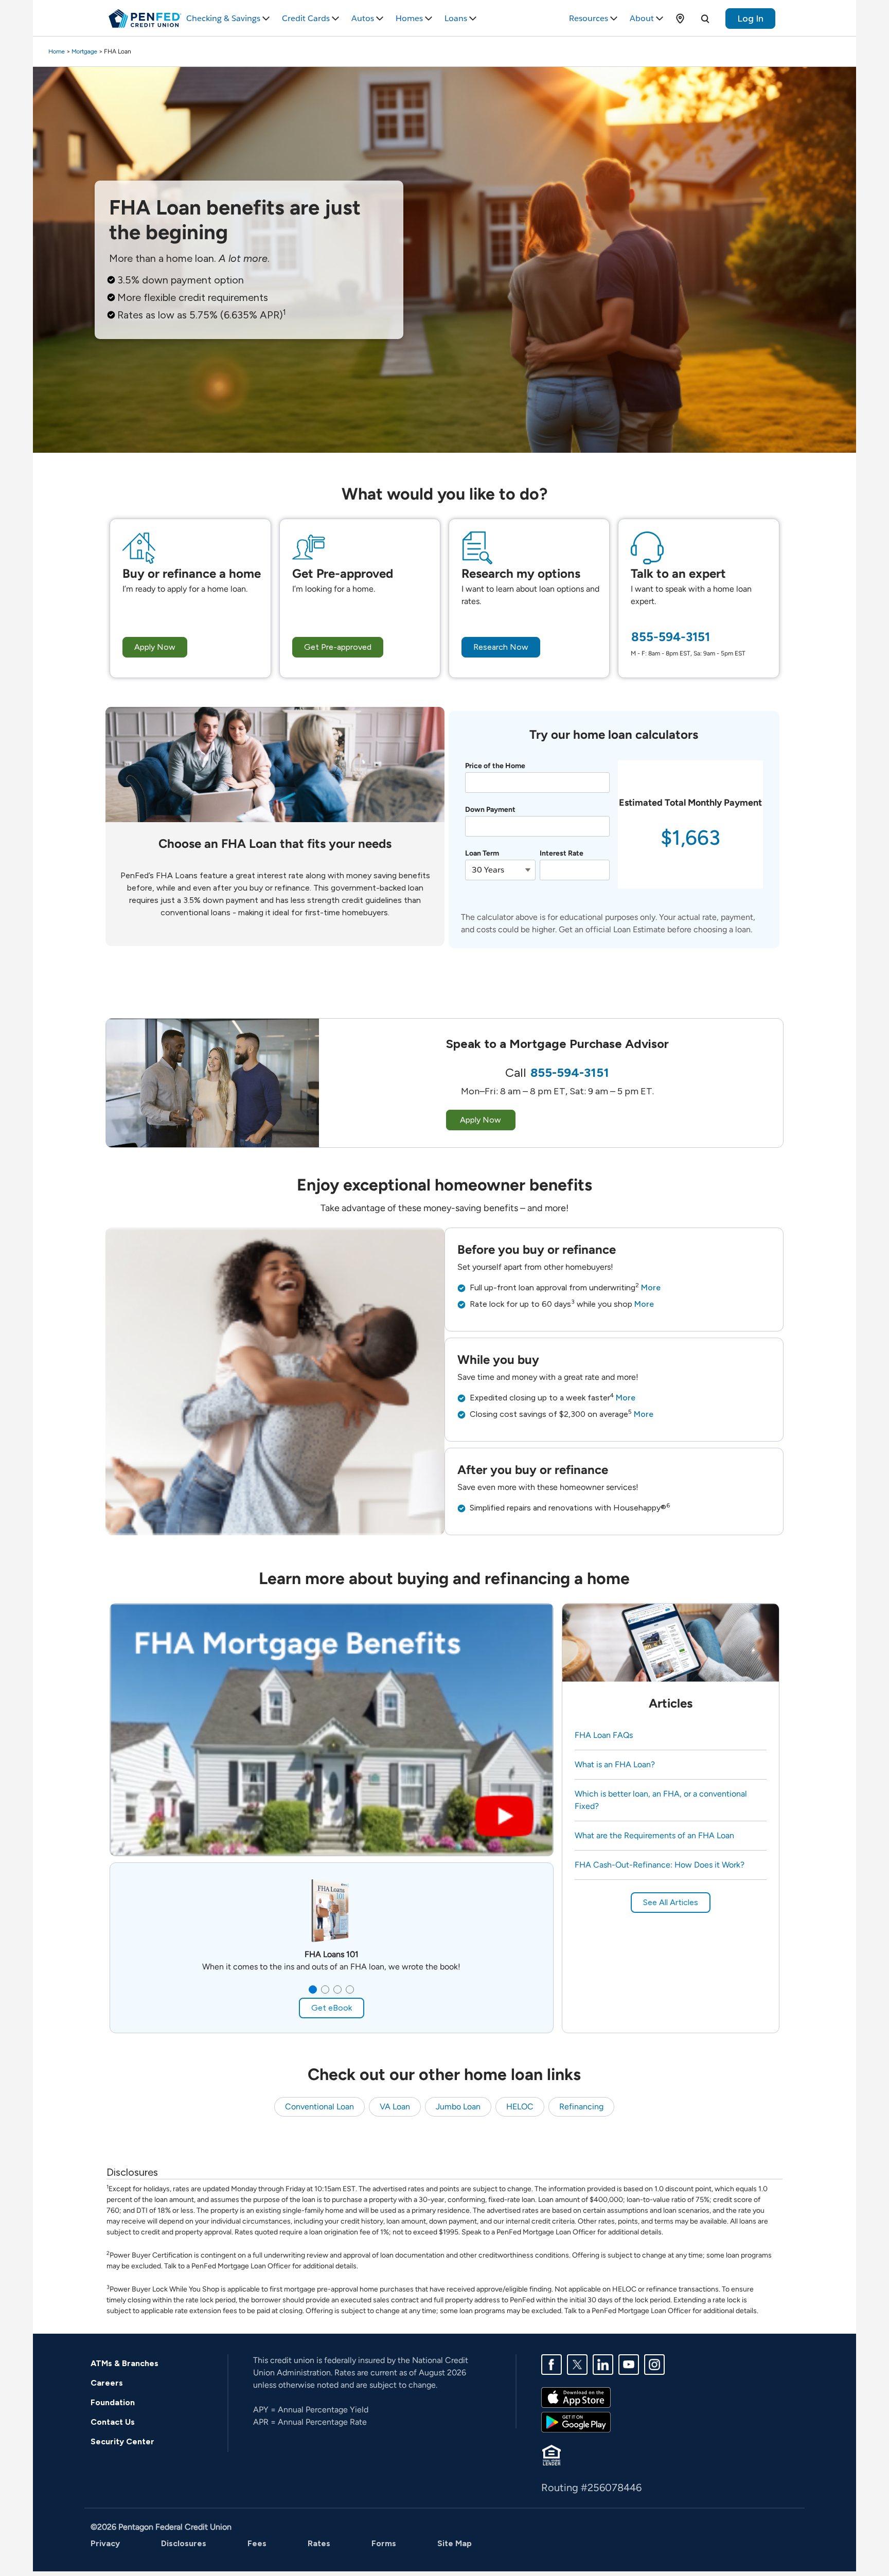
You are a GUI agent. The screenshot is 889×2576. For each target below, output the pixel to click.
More (651, 1287)
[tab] (313, 1989)
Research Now (501, 647)
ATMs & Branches (125, 2363)
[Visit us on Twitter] (577, 2364)
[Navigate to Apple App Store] (576, 2397)
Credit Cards (306, 18)
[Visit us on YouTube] (629, 2364)
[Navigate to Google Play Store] (576, 2421)
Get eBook (332, 2008)
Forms (384, 2543)
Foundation (113, 2402)
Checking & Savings (223, 18)
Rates (319, 2543)
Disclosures (184, 2543)
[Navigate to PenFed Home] (145, 19)
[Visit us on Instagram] (654, 2364)
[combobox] (500, 870)
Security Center (122, 2441)
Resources (589, 18)
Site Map (455, 2543)
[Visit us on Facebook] (552, 2364)
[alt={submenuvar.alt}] (680, 19)
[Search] (705, 19)
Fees (257, 2543)
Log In (750, 19)
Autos (363, 18)
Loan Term (482, 853)
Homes (409, 18)
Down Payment (490, 810)
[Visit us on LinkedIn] (603, 2364)
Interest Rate (562, 853)
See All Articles (671, 1902)
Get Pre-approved (338, 647)
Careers (107, 2383)
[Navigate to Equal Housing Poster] (552, 2454)
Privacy (105, 2543)
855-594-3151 (671, 637)
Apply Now (155, 647)
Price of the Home (495, 766)
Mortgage (84, 51)
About (642, 18)
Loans (456, 18)
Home (57, 51)
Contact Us (113, 2422)
